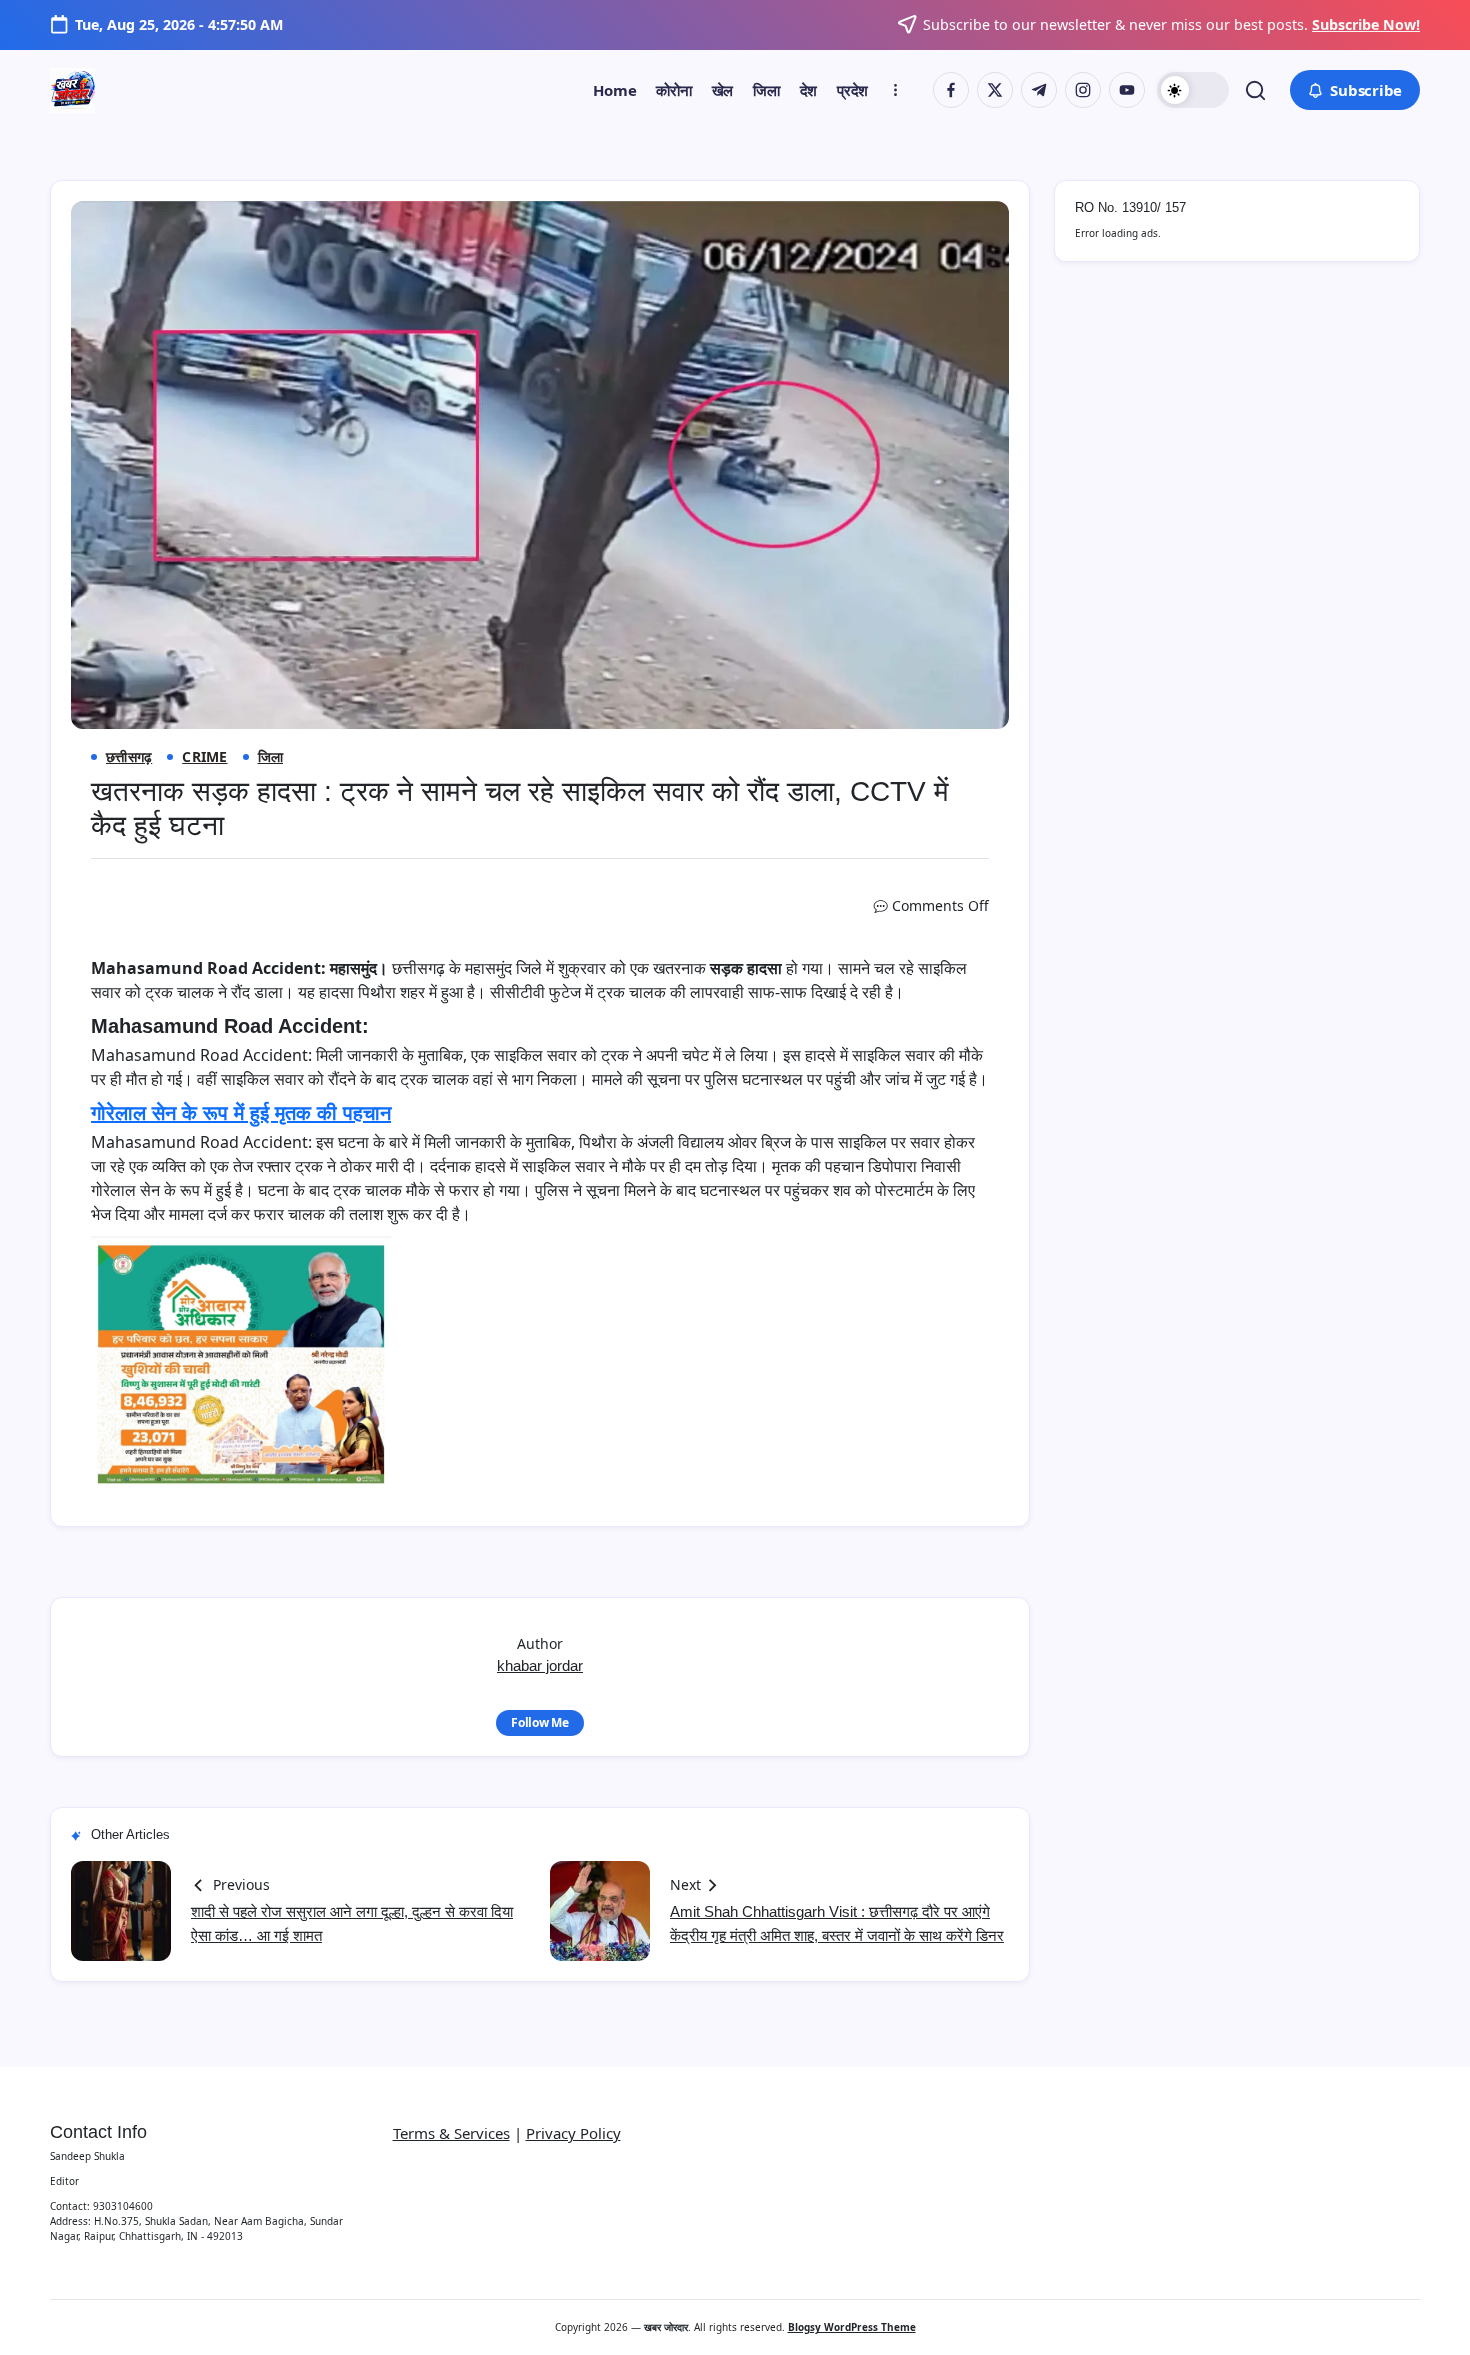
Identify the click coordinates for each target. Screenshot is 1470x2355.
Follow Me (540, 1722)
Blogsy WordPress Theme (852, 2327)
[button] (1193, 90)
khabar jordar (540, 1665)
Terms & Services (451, 2133)
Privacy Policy (573, 2133)
